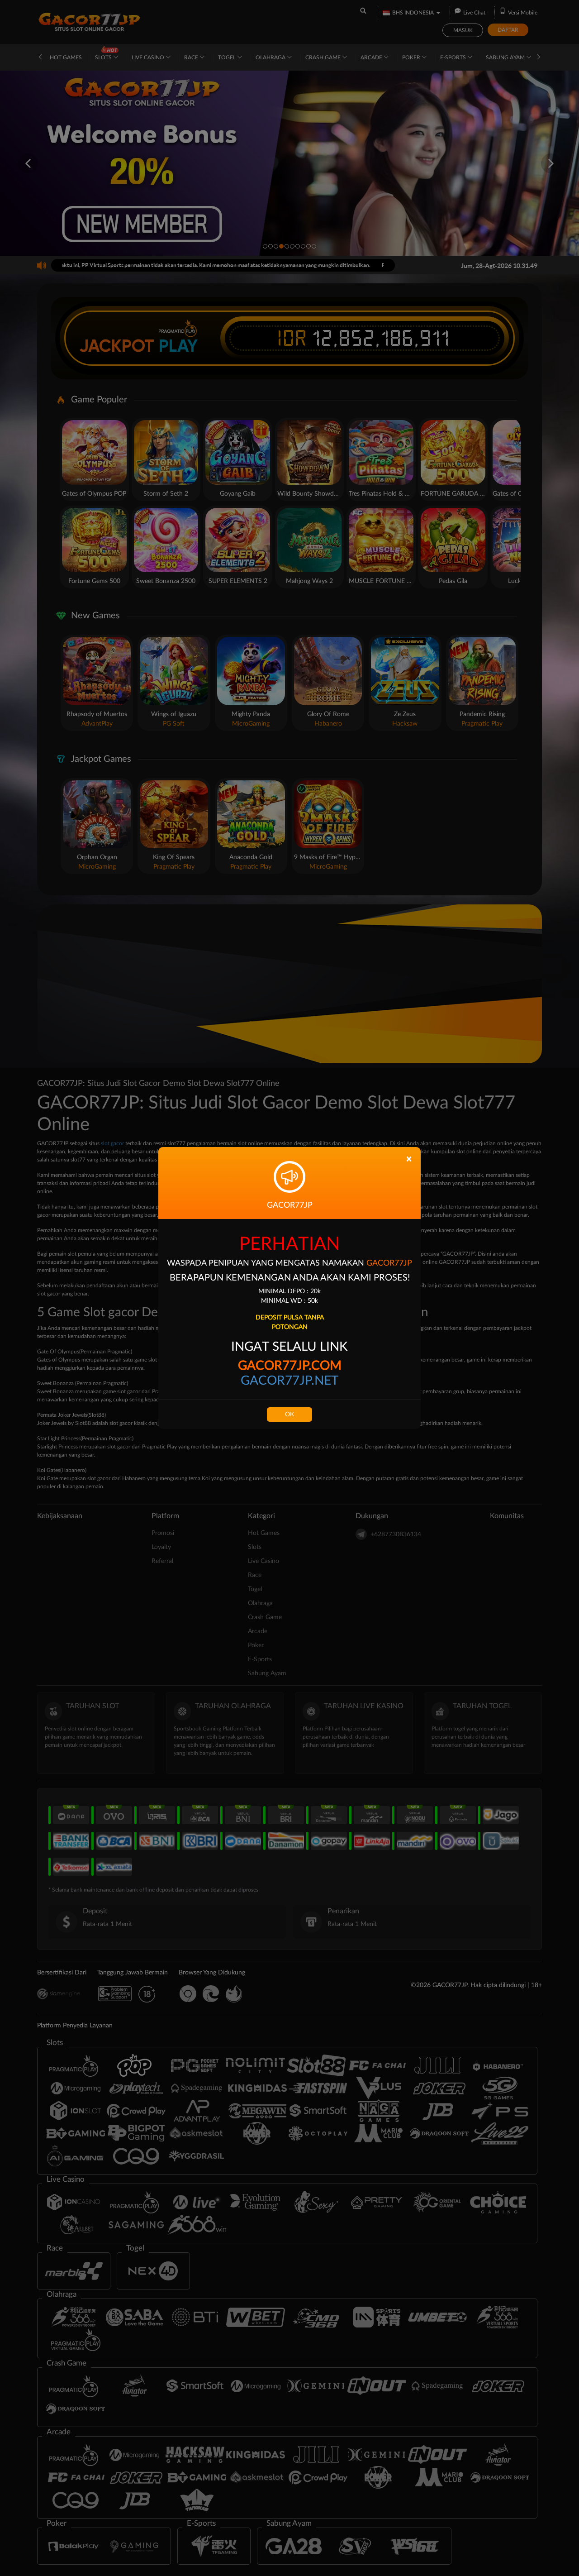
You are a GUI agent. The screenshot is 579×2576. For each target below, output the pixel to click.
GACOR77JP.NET (290, 1381)
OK (289, 1415)
